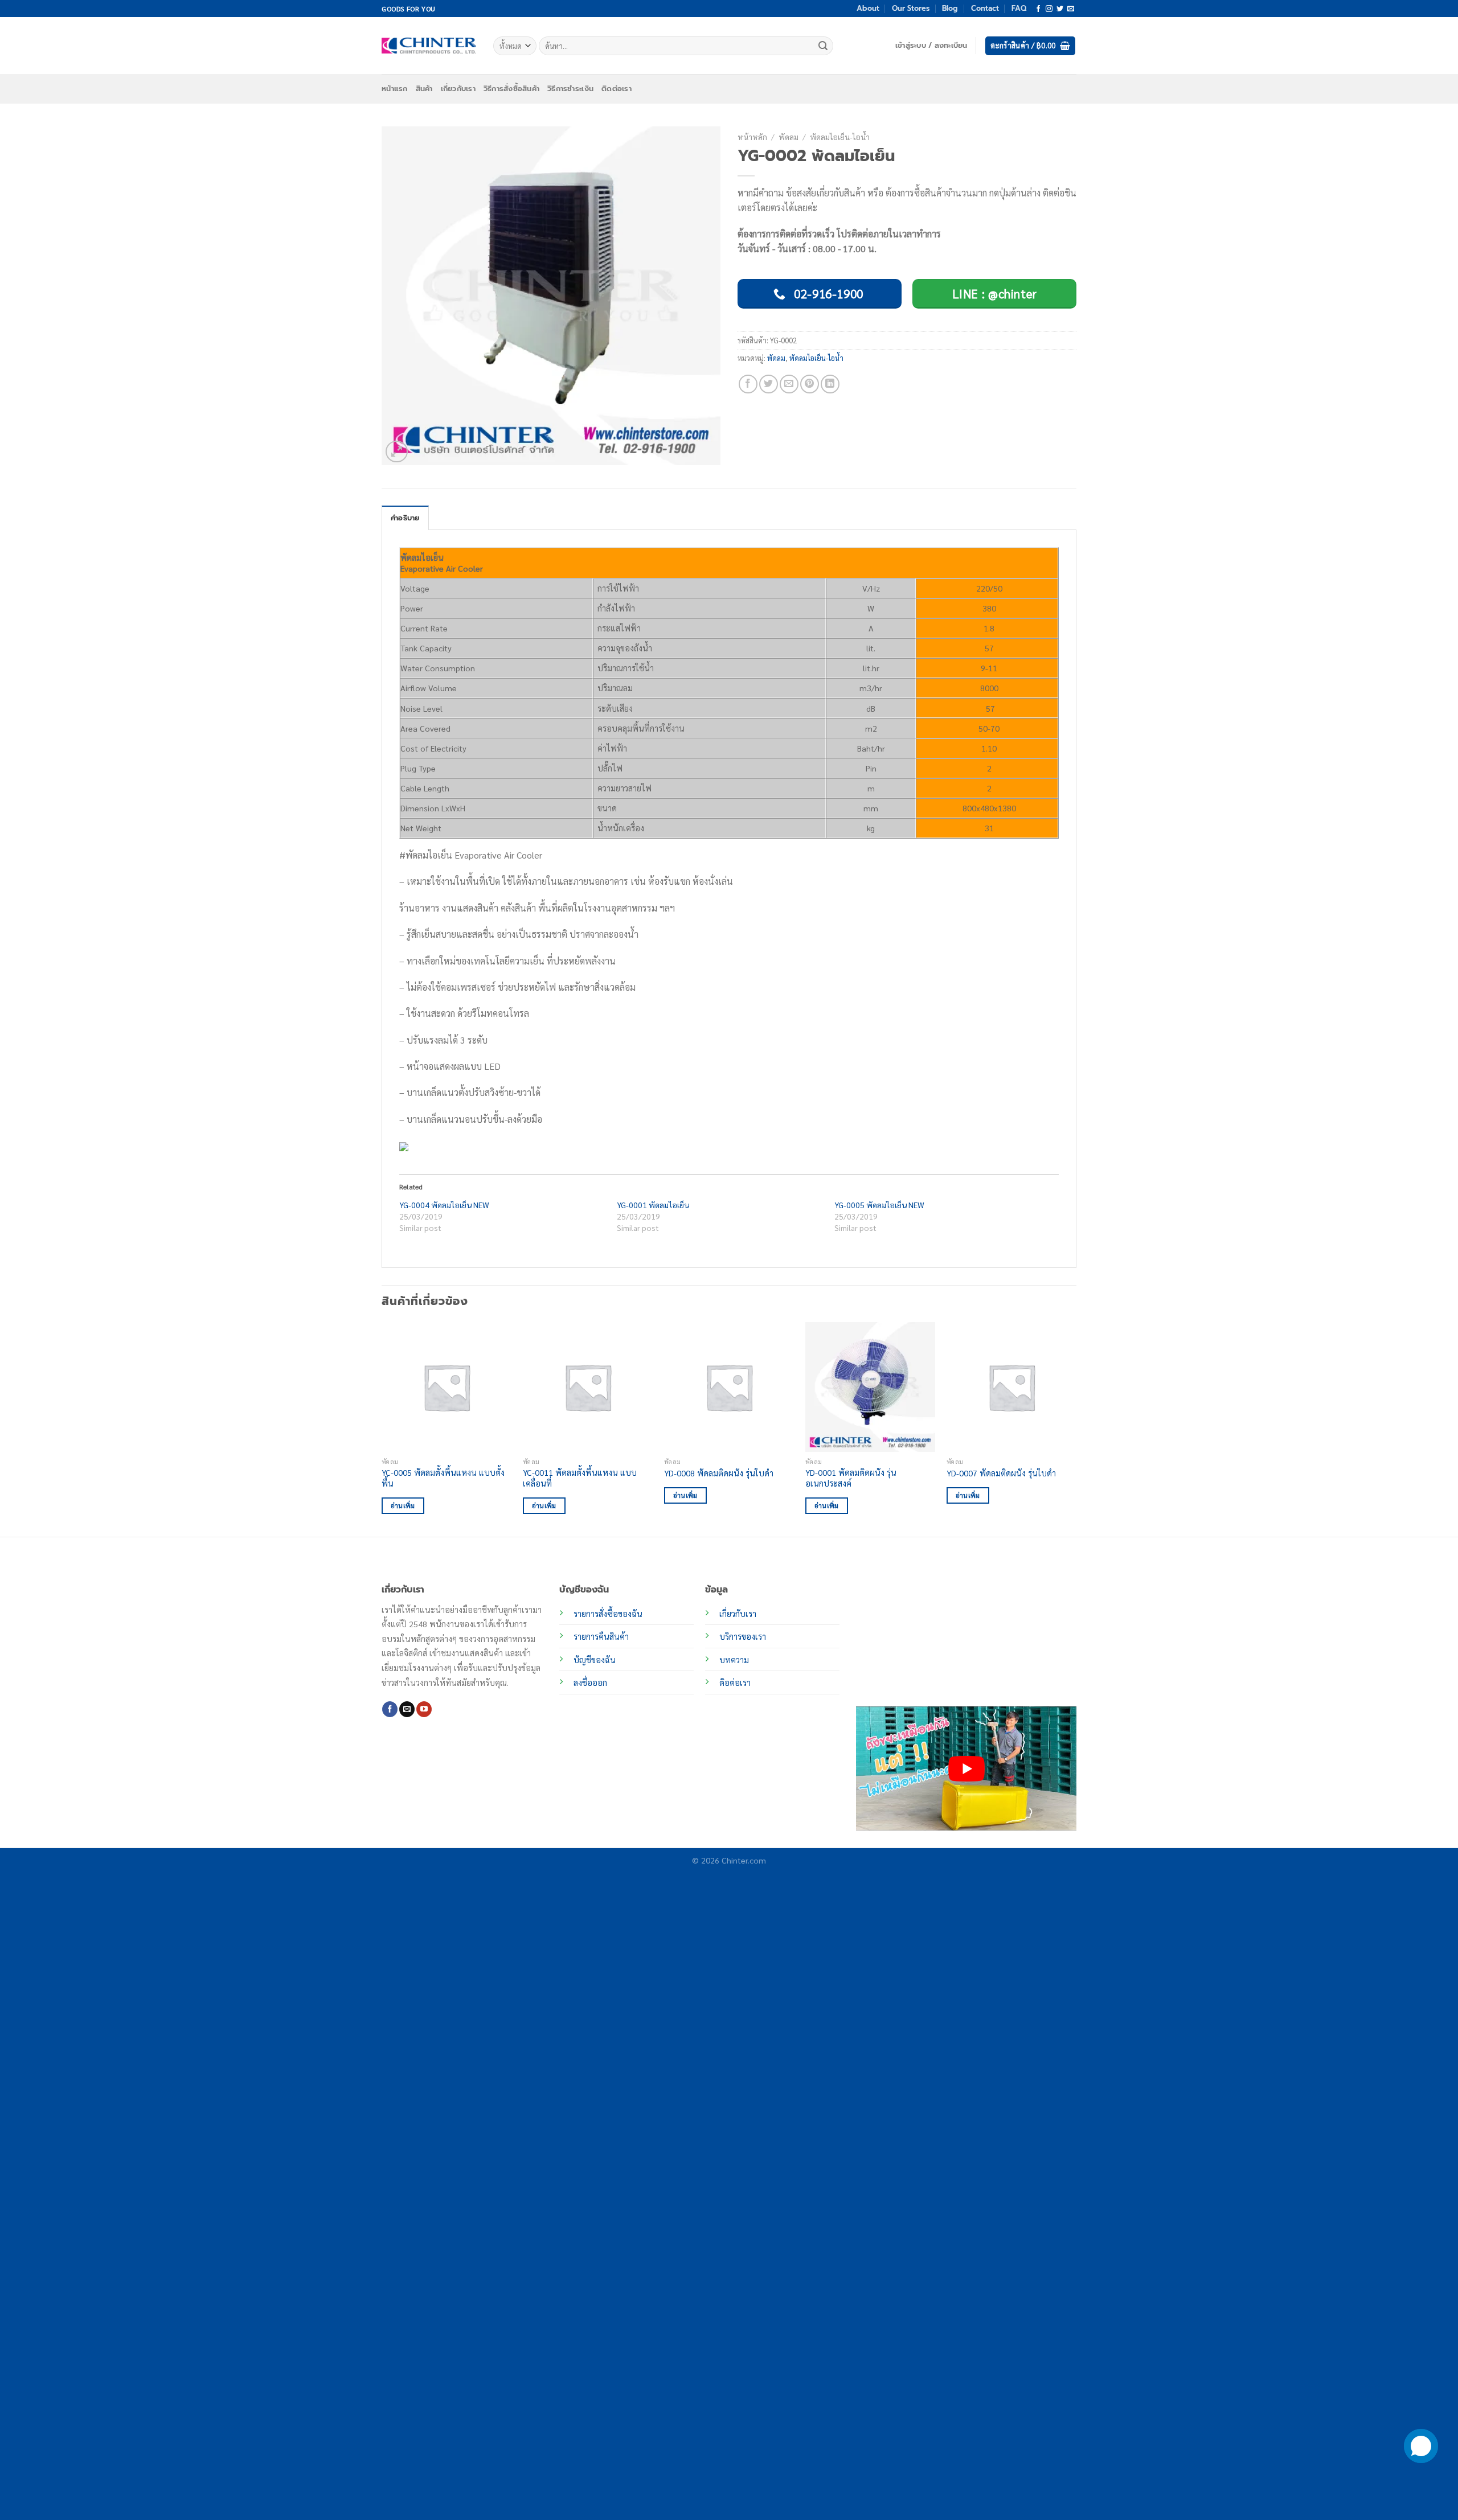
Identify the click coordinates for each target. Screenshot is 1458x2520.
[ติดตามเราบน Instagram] (1049, 9)
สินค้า (424, 89)
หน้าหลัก (752, 137)
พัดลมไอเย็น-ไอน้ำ (840, 137)
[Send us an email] (1071, 9)
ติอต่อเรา (735, 1682)
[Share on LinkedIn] (830, 384)
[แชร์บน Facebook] (748, 384)
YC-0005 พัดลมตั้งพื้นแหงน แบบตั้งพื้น (443, 1478)
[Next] (1076, 1428)
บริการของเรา (743, 1636)
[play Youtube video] (966, 1768)
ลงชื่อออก (590, 1682)
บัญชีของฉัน (595, 1660)
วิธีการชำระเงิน (570, 89)
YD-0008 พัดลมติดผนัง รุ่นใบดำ (719, 1473)
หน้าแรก (395, 89)
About (868, 8)
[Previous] (382, 1428)
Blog (950, 8)
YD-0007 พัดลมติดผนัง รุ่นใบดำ (1001, 1473)
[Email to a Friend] (789, 384)
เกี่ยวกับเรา (458, 89)
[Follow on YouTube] (424, 1709)
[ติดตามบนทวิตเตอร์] (1060, 9)
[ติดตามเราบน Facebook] (1038, 9)
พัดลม (789, 137)
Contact (985, 8)
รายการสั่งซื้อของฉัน (608, 1614)
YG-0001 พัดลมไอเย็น (653, 1205)
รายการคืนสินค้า (601, 1636)
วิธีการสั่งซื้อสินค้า (511, 89)
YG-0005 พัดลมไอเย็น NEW (879, 1205)
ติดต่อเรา (617, 89)
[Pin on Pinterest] (810, 384)
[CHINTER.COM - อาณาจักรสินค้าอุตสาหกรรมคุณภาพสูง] (429, 46)
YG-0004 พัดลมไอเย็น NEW (444, 1205)
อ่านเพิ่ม (403, 1506)
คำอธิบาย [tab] (405, 518)
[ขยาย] (397, 452)
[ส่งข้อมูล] (823, 46)
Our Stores (911, 8)
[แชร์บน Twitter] (769, 384)
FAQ (1019, 8)
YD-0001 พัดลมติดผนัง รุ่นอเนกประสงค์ (851, 1478)
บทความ (734, 1660)
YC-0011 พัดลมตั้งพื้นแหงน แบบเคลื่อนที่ (580, 1478)
